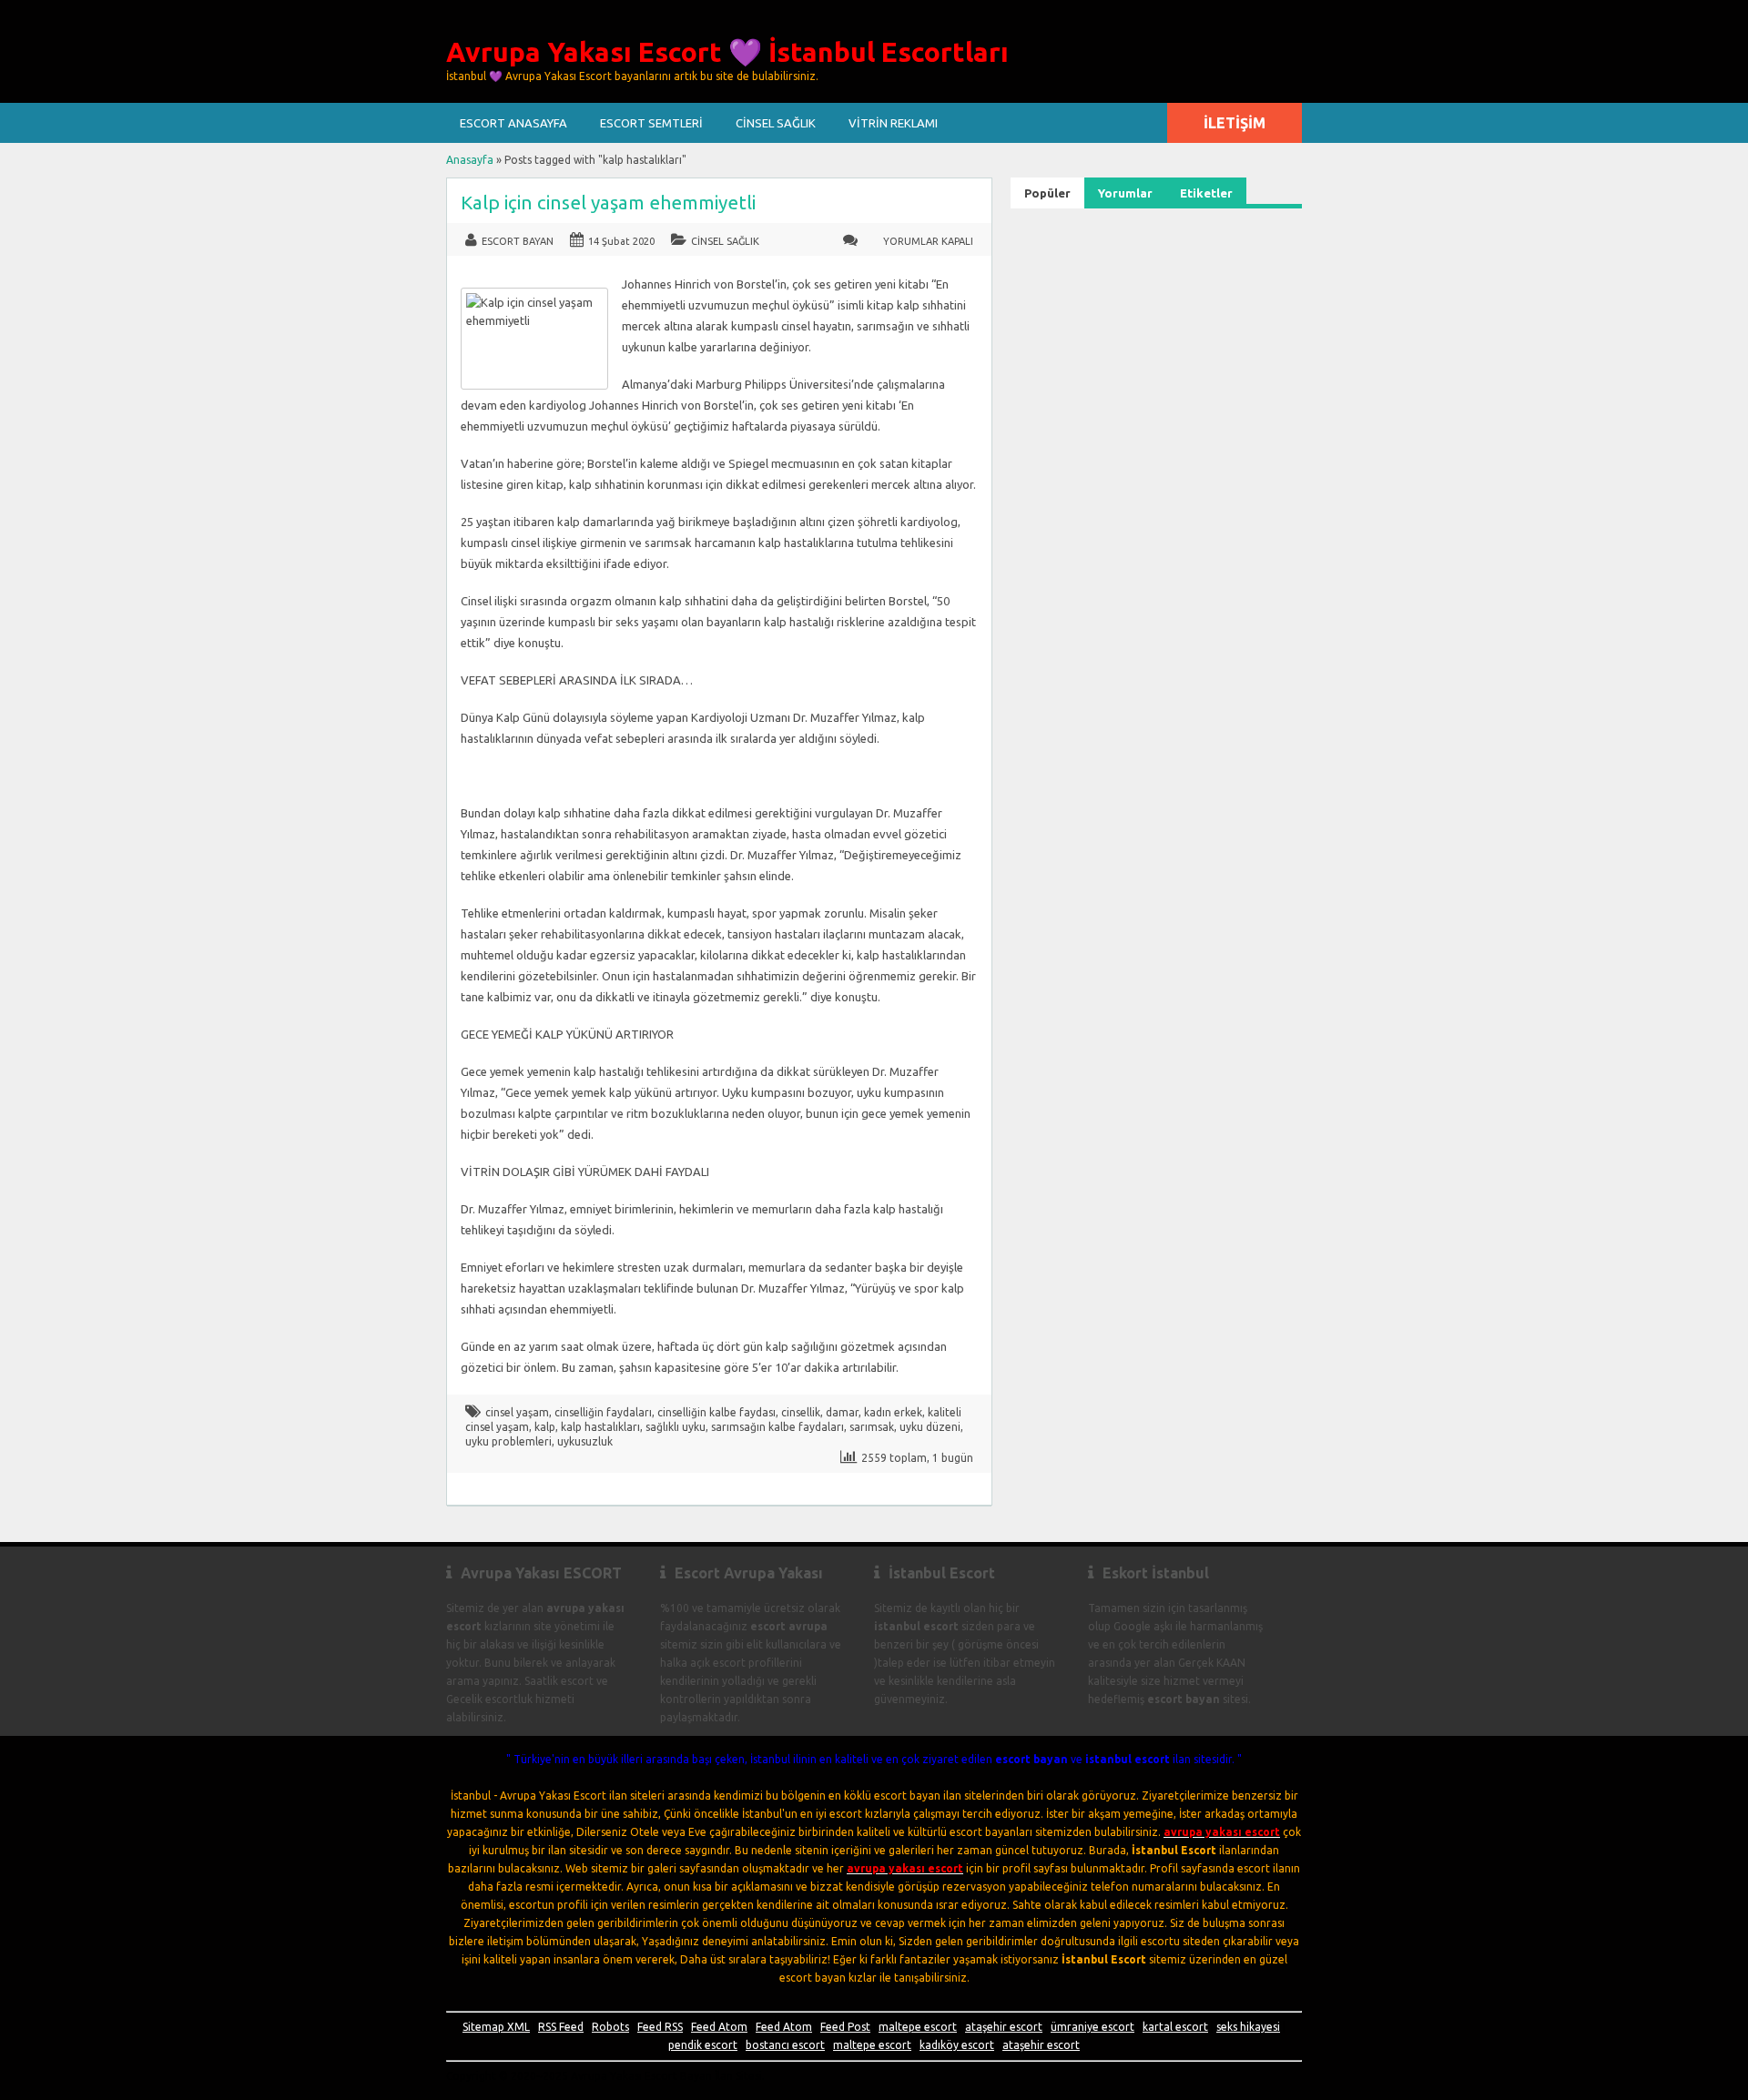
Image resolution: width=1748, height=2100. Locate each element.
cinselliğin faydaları (603, 1412)
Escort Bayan (518, 241)
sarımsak (872, 1427)
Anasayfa (470, 160)
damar (842, 1412)
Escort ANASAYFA (513, 123)
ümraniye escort (1092, 2027)
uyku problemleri (508, 1441)
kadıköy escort (957, 2045)
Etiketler (1206, 193)
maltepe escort (918, 2027)
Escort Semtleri (651, 123)
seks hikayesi (1248, 2027)
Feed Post (845, 2027)
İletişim (1235, 123)
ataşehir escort (1004, 2027)
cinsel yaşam (517, 1412)
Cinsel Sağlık (776, 123)
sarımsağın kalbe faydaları (777, 1427)
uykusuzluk (585, 1441)
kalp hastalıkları (600, 1427)
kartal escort (1175, 2027)
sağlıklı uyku (676, 1427)
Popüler (1047, 193)
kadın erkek (893, 1412)
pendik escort (703, 2045)
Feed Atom (719, 2027)
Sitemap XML (496, 2027)
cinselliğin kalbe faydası (716, 1412)
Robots (610, 2027)
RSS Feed (561, 2027)
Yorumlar (1125, 193)
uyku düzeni (930, 1427)
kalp (545, 1427)
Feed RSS (660, 2027)
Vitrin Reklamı (893, 123)
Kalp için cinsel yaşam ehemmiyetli (608, 203)
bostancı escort (785, 2045)
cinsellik (801, 1412)
